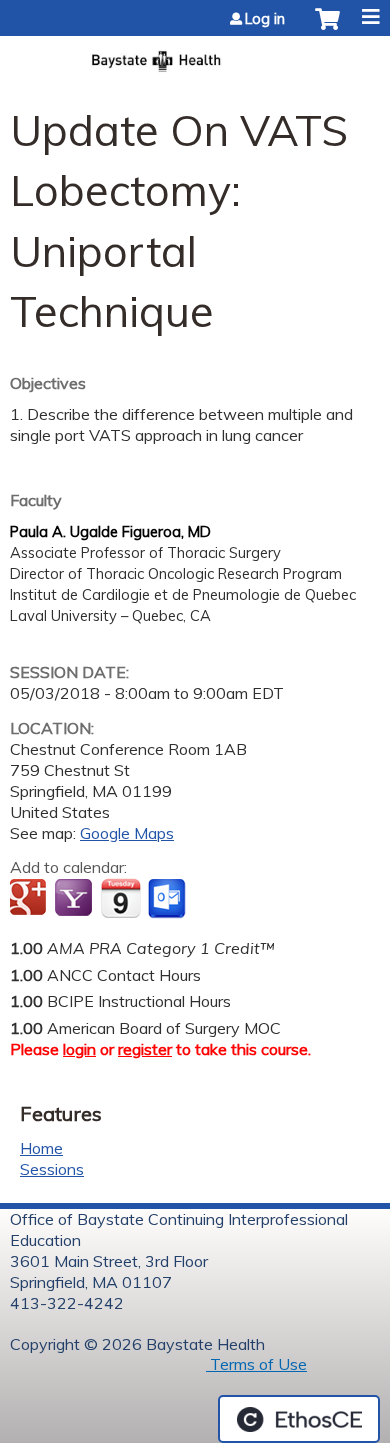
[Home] (195, 55)
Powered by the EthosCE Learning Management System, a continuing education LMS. (299, 1419)
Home (41, 1148)
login (79, 1049)
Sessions (52, 1169)
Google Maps (127, 833)
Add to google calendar (30, 899)
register (145, 1049)
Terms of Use (256, 1364)
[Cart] (327, 29)
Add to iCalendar (120, 898)
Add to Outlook (168, 899)
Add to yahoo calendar (75, 899)
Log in (265, 19)
